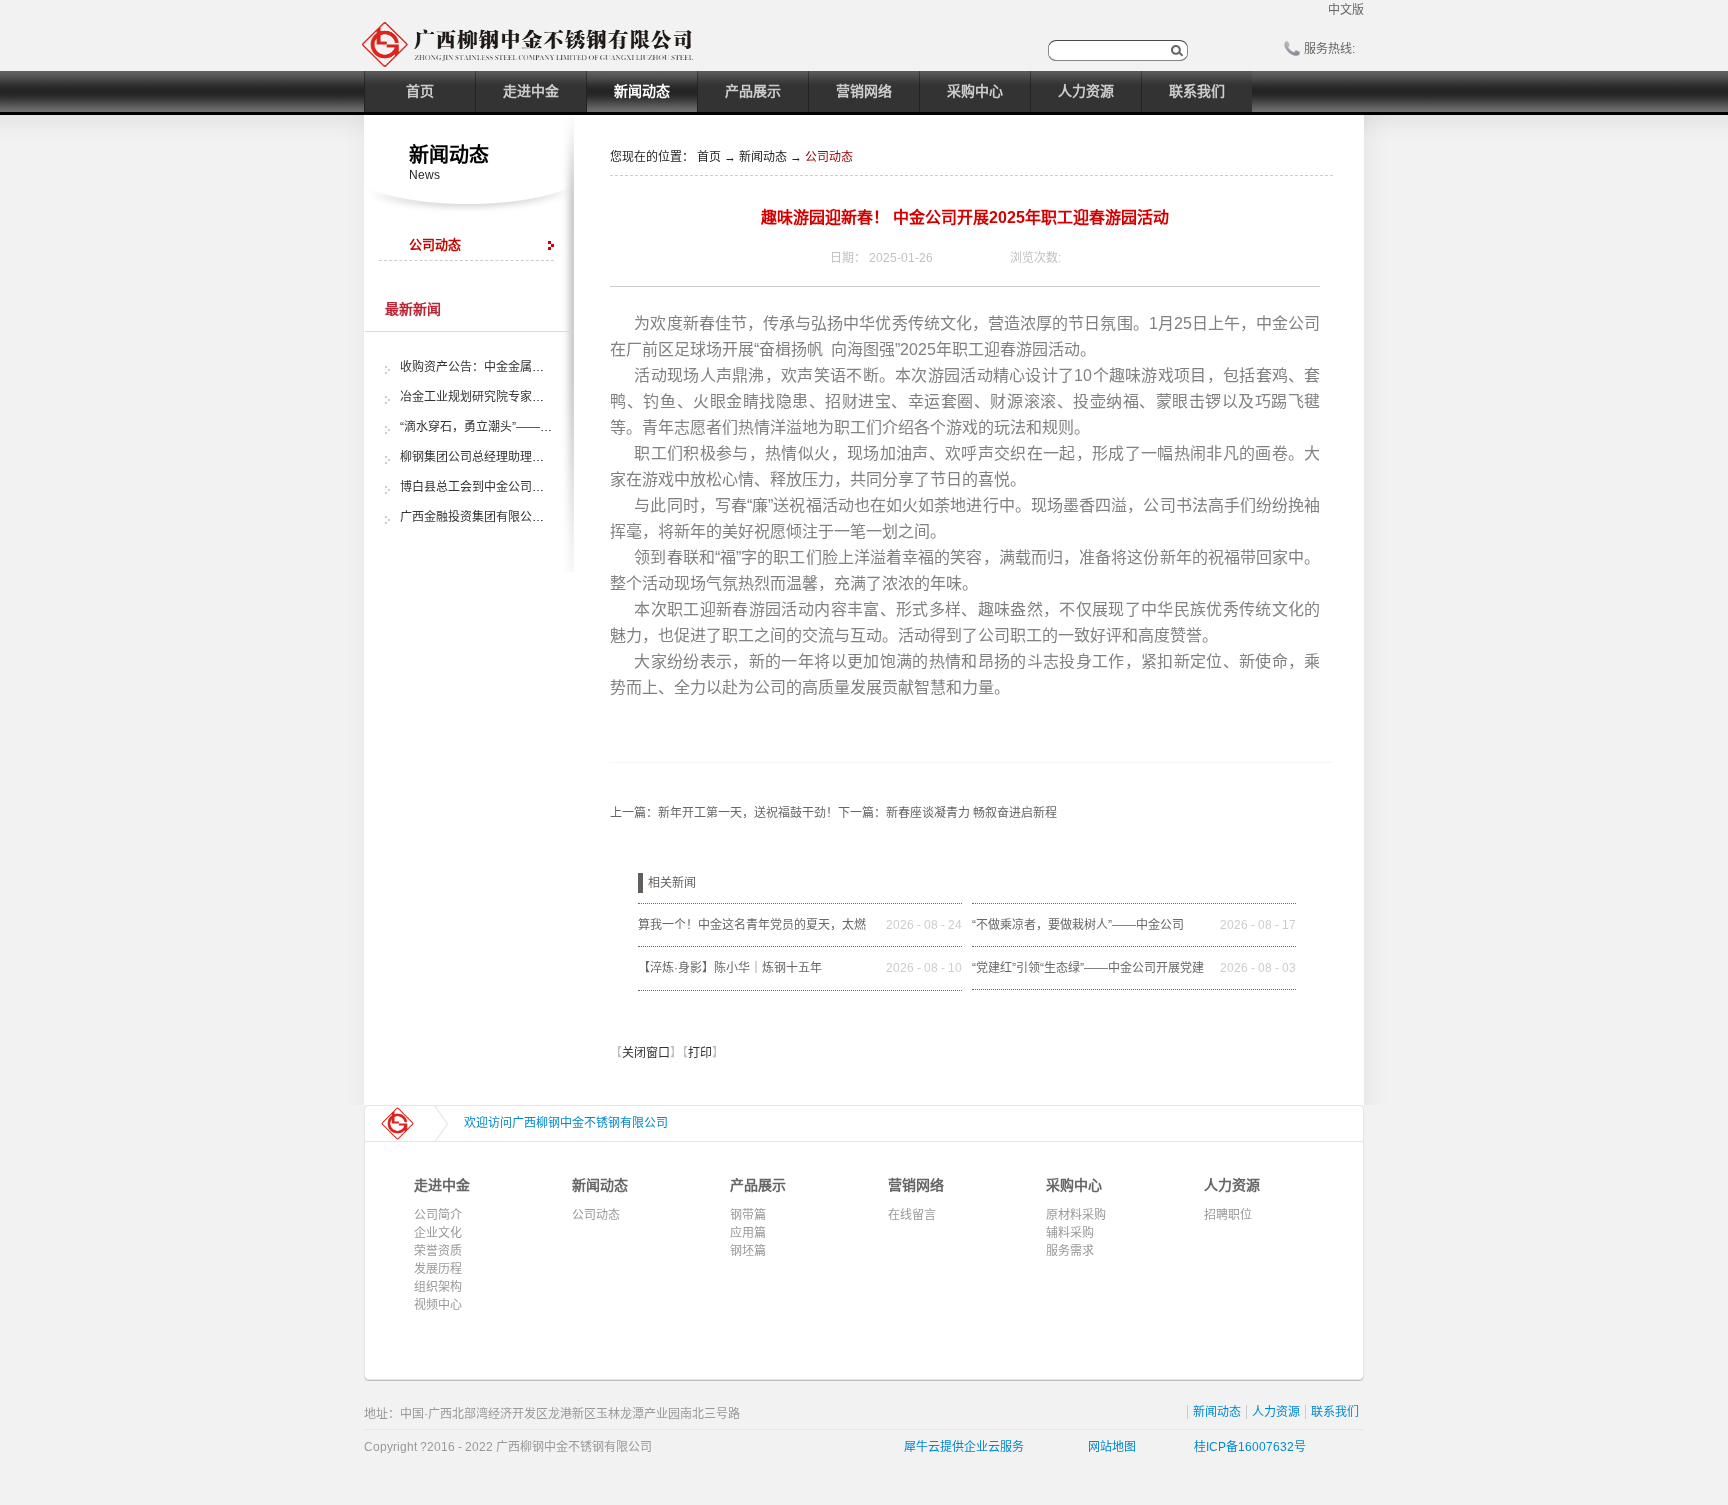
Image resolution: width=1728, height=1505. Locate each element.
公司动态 (829, 157)
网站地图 (1109, 1447)
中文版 (1346, 10)
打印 (700, 1053)
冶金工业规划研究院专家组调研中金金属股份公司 (532, 397)
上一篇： (724, 813)
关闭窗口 (646, 1053)
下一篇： (947, 813)
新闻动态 (763, 157)
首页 (420, 91)
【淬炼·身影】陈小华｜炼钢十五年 (730, 968)
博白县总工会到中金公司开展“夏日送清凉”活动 (524, 487)
